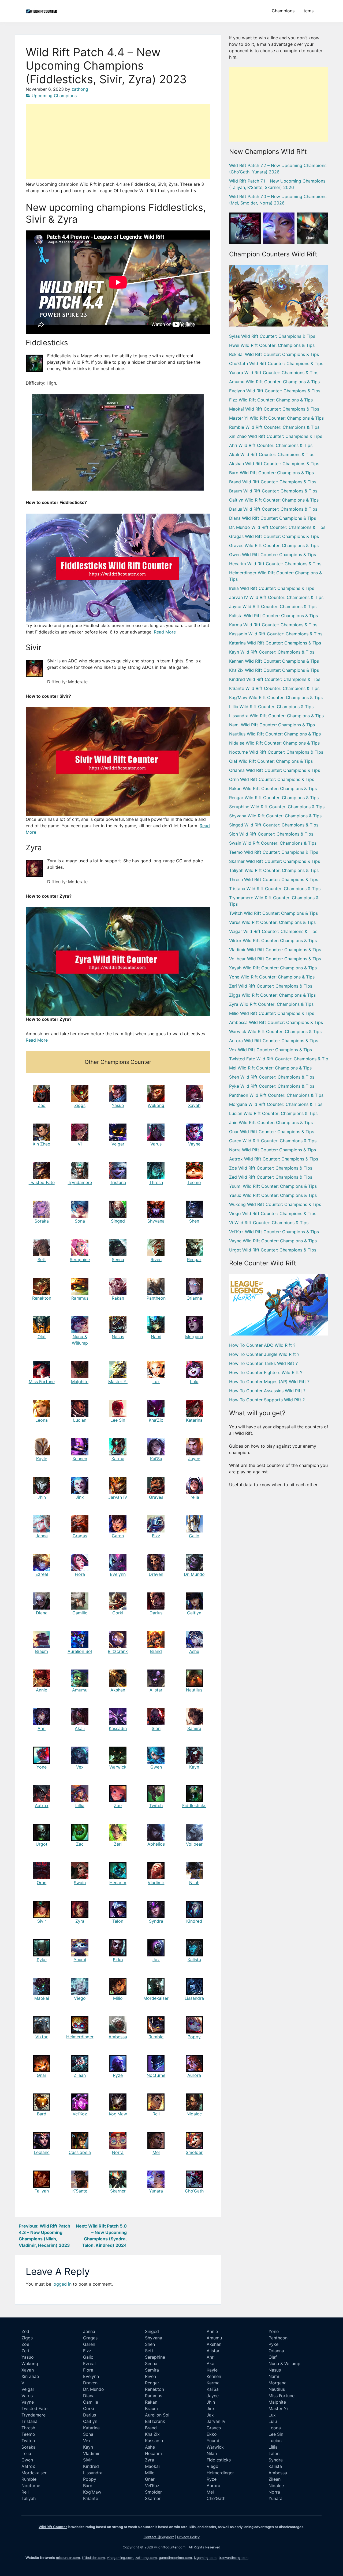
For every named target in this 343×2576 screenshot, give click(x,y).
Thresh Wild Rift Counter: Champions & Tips (274, 879)
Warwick (118, 1767)
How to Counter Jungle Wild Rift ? (264, 1354)
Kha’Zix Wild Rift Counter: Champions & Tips (274, 670)
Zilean (80, 2075)
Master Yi (118, 1382)
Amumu (80, 1690)
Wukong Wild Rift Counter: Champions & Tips (275, 1204)
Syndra (156, 1921)
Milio (118, 1998)
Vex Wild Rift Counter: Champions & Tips (271, 1050)
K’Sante (80, 2191)
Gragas (80, 1536)
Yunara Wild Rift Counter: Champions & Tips (274, 373)
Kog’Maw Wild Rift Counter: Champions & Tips (276, 697)
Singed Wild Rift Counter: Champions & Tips (274, 825)
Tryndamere (80, 1182)
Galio (194, 1536)
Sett (42, 1259)
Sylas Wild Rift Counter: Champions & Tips (272, 336)
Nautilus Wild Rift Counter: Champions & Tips (275, 734)
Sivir (42, 1921)
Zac (80, 1844)
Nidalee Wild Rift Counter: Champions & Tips (274, 743)
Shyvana (156, 1221)
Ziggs (80, 1105)
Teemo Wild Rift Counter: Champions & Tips (274, 852)
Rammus (80, 1298)
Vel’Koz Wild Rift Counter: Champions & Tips (274, 1232)
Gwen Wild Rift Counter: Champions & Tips (273, 555)
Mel (156, 2152)
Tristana (118, 1182)
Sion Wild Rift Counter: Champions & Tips (271, 834)
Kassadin (118, 1728)
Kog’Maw (118, 2114)
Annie (42, 1690)
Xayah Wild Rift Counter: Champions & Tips (273, 968)
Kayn (194, 1767)
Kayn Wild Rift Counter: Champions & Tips (272, 652)
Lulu (194, 1382)
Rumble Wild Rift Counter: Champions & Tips (274, 427)
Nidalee (194, 2114)
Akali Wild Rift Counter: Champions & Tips (272, 454)
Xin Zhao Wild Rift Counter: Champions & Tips (276, 436)
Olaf (42, 1337)
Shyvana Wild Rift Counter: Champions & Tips (275, 816)
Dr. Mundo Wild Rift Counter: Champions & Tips (277, 527)
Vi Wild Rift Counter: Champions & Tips (269, 1223)
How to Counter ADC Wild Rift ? (262, 1345)
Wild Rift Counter (53, 2527)
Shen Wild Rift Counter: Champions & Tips (272, 1077)
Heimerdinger (80, 2037)
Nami (156, 1337)
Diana (42, 1613)
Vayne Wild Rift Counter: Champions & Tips (273, 1241)
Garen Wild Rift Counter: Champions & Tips (273, 1141)
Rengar (194, 1259)
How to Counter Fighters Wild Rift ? (266, 1372)
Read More (165, 632)
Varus (156, 1144)
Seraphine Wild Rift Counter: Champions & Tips (277, 807)
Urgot (42, 1844)
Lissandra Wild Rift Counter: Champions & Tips (276, 716)
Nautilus (194, 1690)
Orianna (194, 1298)
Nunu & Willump (284, 2363)
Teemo (194, 1182)
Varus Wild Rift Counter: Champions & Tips (272, 922)
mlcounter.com (68, 2558)
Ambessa (118, 2037)
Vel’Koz (80, 2114)
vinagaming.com (120, 2558)
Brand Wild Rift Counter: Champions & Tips (273, 482)
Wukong (156, 1105)
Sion (156, 1728)
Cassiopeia (80, 2152)
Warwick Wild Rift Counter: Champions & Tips (275, 1031)
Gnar (42, 2075)
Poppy (194, 2037)
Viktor (42, 2037)
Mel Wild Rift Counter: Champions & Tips (270, 1068)
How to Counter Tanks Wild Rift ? (263, 1363)
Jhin (42, 1497)
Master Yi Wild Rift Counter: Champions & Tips (276, 418)
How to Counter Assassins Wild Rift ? (267, 1391)
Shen (194, 1221)
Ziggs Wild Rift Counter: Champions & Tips (272, 995)
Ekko (118, 1960)
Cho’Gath (194, 2191)
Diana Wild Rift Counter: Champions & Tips (273, 518)
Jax (156, 1960)
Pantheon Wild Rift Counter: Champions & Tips (276, 1095)
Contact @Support (159, 2537)
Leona (42, 1420)
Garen (118, 1536)
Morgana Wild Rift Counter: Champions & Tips (276, 1104)
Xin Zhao (42, 1144)
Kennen (80, 1459)
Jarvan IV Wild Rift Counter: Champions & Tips (276, 597)
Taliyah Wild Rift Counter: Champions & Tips (274, 870)
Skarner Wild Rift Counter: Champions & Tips (275, 861)
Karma (118, 1459)
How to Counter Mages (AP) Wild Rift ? (269, 1382)
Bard (42, 2114)
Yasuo (118, 1105)
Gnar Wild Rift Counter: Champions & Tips (272, 1132)
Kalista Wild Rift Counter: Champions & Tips (273, 616)
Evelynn (118, 1574)
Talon (118, 1921)
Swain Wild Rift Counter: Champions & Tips (273, 843)
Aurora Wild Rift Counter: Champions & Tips (274, 1041)
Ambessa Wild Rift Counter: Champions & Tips (276, 1022)
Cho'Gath (245, 238)
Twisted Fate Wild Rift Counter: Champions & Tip (279, 1059)
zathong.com (146, 2558)
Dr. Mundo (194, 1574)
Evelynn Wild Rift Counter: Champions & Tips (275, 391)
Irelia (194, 1497)
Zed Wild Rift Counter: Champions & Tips (271, 1177)
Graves (156, 1497)
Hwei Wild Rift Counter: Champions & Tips (272, 345)
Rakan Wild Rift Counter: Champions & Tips (273, 788)
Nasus (118, 1337)
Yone (42, 1767)
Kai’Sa (156, 1459)
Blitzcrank (118, 1651)
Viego (80, 1998)
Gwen (156, 1767)
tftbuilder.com (93, 2558)
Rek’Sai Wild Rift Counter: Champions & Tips (274, 354)
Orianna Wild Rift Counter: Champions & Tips (275, 770)
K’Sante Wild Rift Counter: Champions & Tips (274, 688)
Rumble (156, 2037)
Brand (156, 1651)
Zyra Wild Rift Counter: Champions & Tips (271, 1004)
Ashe (194, 1651)
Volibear (194, 1844)
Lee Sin (118, 1420)
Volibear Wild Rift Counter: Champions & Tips (275, 959)
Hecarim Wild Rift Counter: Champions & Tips (275, 564)
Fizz (156, 1536)
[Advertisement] (118, 141)
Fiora (80, 1574)
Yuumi (80, 1960)
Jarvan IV (118, 1497)
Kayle (42, 1459)
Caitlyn (194, 1613)
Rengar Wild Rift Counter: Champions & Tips (274, 798)
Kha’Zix (156, 1420)
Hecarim (118, 1883)
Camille (80, 1613)
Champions (283, 11)
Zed (42, 1105)
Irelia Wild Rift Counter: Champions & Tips (272, 588)
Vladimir (156, 1883)
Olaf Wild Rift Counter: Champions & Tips (271, 761)
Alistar (156, 1690)
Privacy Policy (188, 2537)
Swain (80, 1883)
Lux (156, 1382)
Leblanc (42, 2152)
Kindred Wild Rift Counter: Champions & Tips (275, 679)
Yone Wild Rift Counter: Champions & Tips (272, 977)
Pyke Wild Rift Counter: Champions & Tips (272, 1086)
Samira (194, 1728)
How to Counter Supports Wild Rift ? (267, 1400)
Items (308, 11)
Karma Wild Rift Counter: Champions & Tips (273, 625)
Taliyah (42, 2191)
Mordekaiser (156, 1998)
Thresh (156, 1182)
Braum (42, 1651)
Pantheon (156, 1298)
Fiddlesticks (194, 1805)
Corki (118, 1613)
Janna (42, 1536)
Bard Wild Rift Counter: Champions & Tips (271, 473)
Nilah (194, 1883)
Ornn (42, 1883)
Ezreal (42, 1574)
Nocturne (156, 2075)
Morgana (194, 1337)
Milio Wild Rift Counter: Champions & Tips (272, 1013)
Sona (80, 1221)
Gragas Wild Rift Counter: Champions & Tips (274, 536)
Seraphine (80, 1259)
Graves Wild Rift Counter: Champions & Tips (274, 545)
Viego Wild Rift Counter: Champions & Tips (273, 1213)
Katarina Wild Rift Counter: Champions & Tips (275, 643)
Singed (118, 1221)
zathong (80, 89)
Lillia (80, 1805)
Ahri (42, 1728)
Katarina (194, 1420)
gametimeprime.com (175, 2558)
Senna (118, 1259)
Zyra (80, 1921)
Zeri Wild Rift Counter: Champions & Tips (271, 986)
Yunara (156, 2191)
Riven (156, 1259)
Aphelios (156, 1844)
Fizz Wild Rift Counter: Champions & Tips (271, 400)
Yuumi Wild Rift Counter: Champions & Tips (273, 1186)
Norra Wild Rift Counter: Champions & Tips (273, 1150)
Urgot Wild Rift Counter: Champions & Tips (273, 1250)
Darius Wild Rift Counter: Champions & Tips (273, 509)
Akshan (118, 1690)
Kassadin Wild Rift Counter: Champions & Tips (276, 634)
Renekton (42, 1298)
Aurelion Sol (80, 1651)
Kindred (194, 1921)
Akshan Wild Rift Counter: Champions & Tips (274, 464)
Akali (80, 1728)
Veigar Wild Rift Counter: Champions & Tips (273, 931)
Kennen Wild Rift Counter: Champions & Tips (274, 661)
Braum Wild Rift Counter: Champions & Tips (273, 491)
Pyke (42, 1960)
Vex (80, 1767)
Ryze (118, 2075)
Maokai (42, 1998)
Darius (156, 1613)
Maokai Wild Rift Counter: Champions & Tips (274, 409)
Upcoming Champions (54, 96)
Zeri (118, 1844)
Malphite (80, 1382)
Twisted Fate (42, 1182)
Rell (156, 2114)
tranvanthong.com (234, 2558)
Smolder (194, 2152)
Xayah (194, 1105)
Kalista (194, 1960)
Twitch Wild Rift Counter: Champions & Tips (273, 913)
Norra (118, 2152)
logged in (62, 2284)
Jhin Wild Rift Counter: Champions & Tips (271, 1122)
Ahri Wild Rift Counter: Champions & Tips (271, 445)
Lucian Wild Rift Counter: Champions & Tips (273, 1113)
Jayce (194, 1459)
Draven (156, 1574)
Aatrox (42, 1805)
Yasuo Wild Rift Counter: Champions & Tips (273, 1195)
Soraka (42, 1221)
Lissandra (194, 1998)
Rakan (118, 1298)
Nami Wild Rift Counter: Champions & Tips (272, 725)
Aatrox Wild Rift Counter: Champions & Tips (274, 1159)
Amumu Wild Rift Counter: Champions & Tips (274, 382)
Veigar (118, 1144)
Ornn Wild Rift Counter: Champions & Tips (272, 779)
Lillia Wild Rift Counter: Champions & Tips (271, 707)
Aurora (194, 2075)
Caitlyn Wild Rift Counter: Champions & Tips (274, 500)
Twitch (156, 1805)
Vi (80, 1144)
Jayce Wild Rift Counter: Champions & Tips (273, 606)
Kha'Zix (152, 2434)
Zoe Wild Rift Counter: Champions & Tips (271, 1168)
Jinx (80, 1497)
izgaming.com (205, 2558)
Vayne (194, 1144)
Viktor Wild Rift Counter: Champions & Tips (273, 940)
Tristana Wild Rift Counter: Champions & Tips (275, 889)
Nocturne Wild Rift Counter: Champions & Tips (276, 752)
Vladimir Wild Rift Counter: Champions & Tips (275, 950)
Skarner (118, 2191)
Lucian (80, 1420)
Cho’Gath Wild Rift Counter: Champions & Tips (276, 363)
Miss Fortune (42, 1382)
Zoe (118, 1805)
